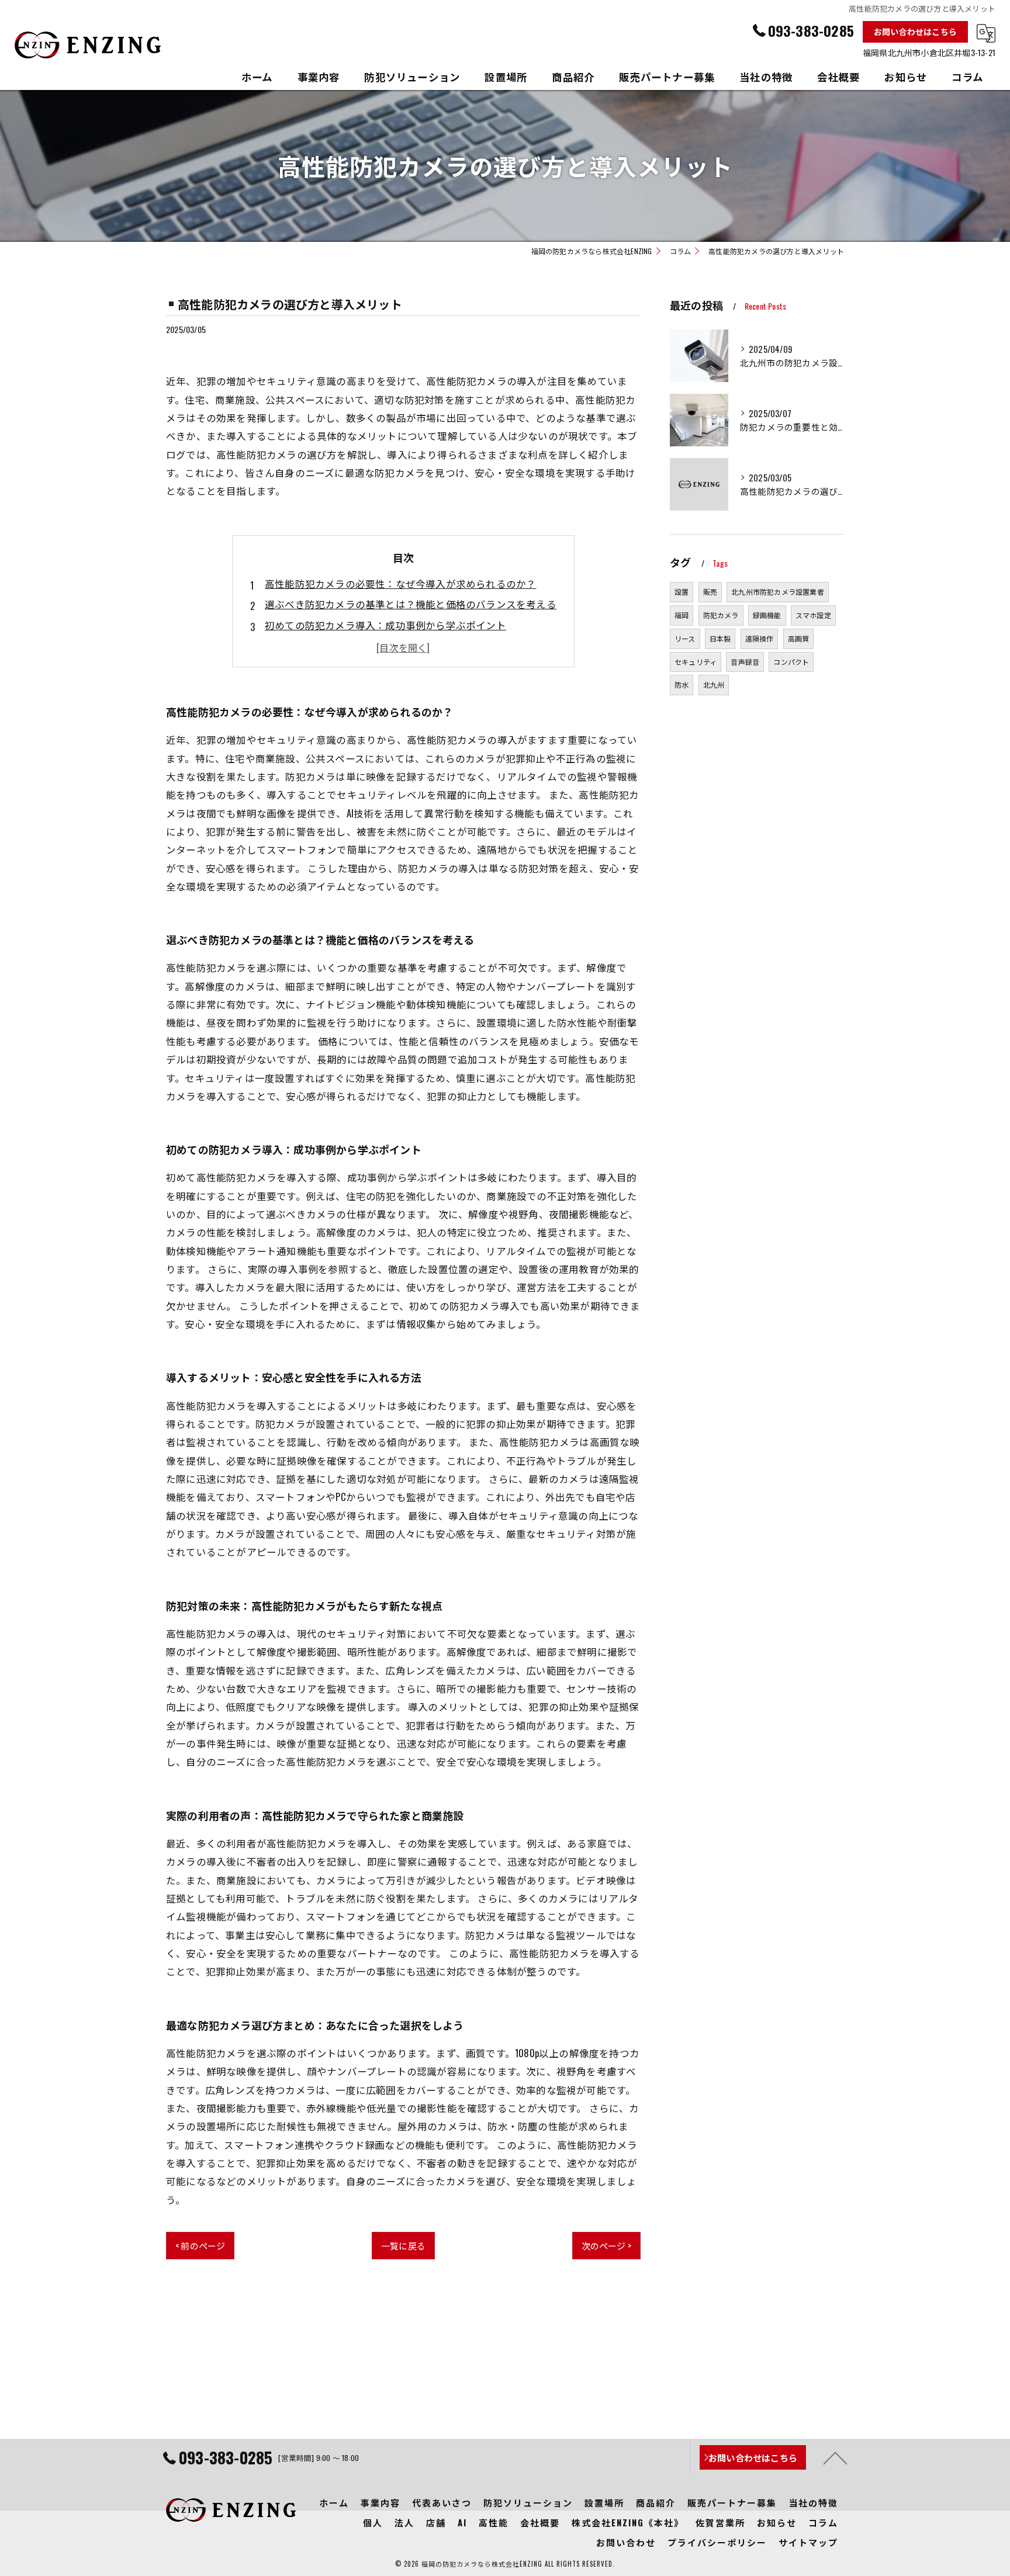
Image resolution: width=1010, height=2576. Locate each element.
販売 (710, 592)
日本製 (720, 638)
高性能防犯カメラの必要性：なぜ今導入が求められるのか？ (400, 583)
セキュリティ (696, 662)
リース (685, 638)
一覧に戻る (403, 2245)
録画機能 (767, 615)
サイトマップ (808, 2542)
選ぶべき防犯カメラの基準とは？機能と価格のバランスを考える (411, 604)
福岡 (682, 615)
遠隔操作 (760, 638)
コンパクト (791, 662)
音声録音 (745, 662)
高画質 (799, 638)
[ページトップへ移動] (835, 2457)
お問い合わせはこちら (915, 31)
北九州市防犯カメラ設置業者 (778, 592)
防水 (682, 684)
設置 (682, 592)
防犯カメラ (721, 615)
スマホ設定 (813, 615)
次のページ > (606, 2245)
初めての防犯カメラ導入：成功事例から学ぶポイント (385, 625)
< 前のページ (200, 2245)
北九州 (714, 684)
